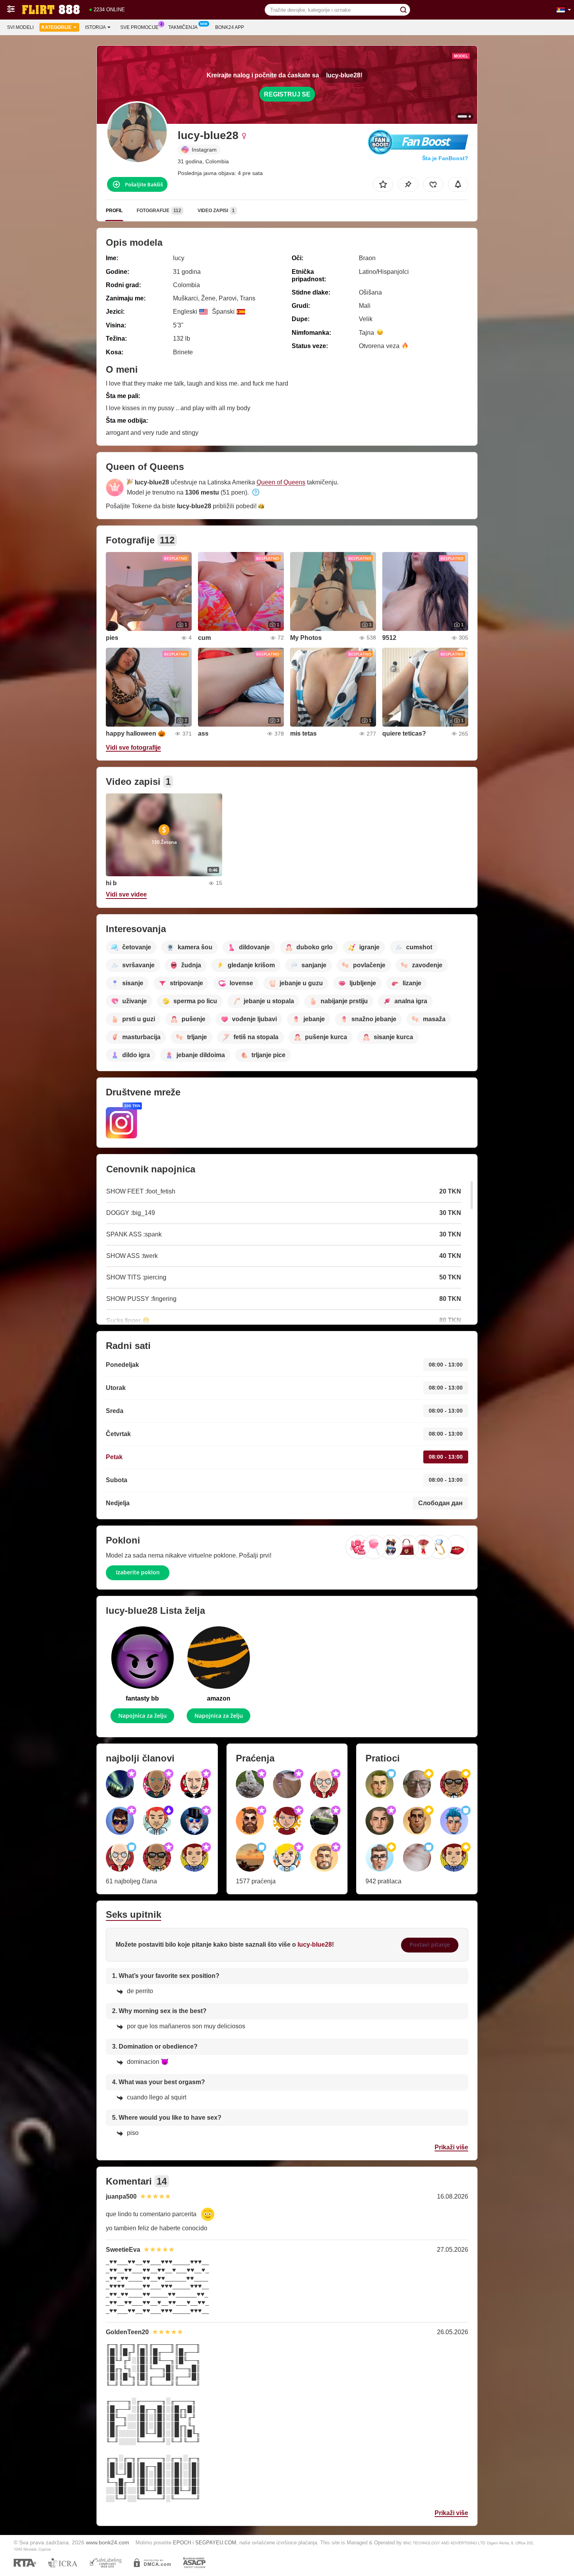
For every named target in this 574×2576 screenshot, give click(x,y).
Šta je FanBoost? (445, 158)
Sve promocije (139, 27)
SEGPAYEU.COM (216, 2543)
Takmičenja (183, 27)
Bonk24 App (230, 27)
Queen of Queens (281, 482)
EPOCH (182, 2543)
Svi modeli (20, 27)
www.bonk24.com (108, 2542)
